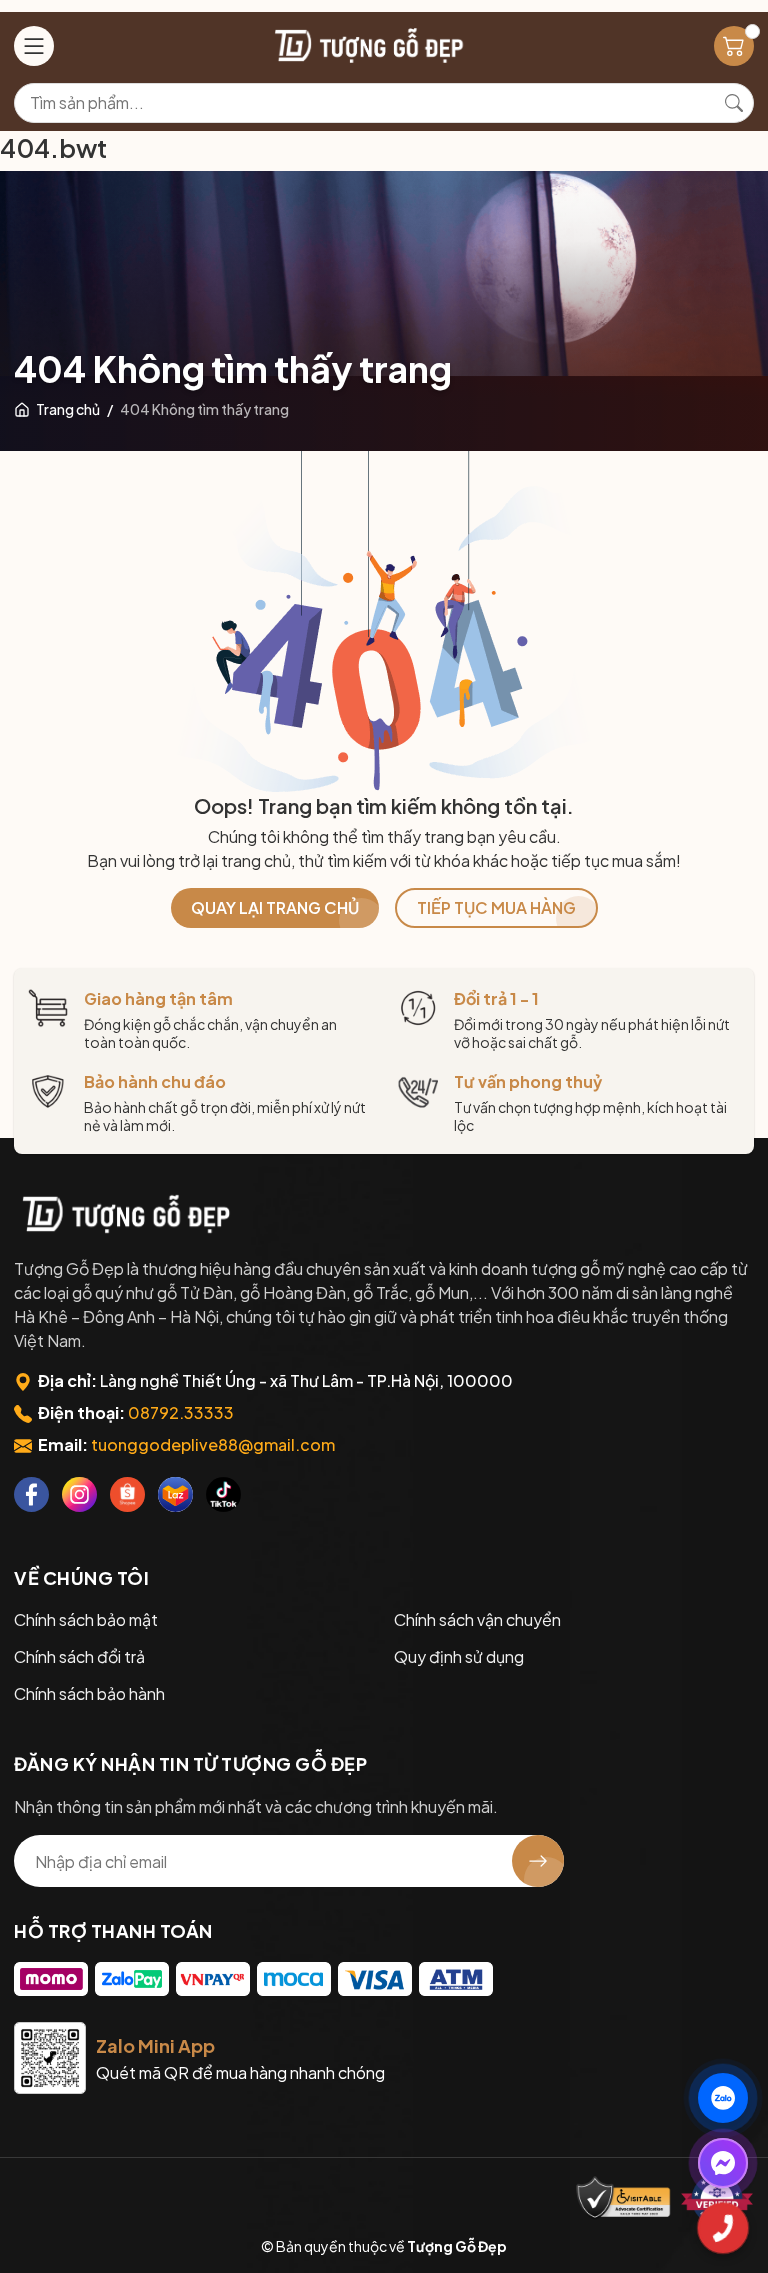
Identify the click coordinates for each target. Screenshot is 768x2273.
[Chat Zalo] (723, 2098)
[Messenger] (723, 2163)
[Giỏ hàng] (734, 46)
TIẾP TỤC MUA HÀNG (496, 907)
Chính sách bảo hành (89, 1693)
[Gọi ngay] (723, 2228)
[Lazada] (175, 1494)
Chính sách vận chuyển (477, 1619)
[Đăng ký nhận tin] (538, 1861)
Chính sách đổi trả (79, 1656)
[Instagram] (79, 1494)
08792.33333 (181, 1412)
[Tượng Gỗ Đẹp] (124, 1214)
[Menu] (34, 46)
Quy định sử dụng (459, 1656)
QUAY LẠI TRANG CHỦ (275, 907)
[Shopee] (127, 1494)
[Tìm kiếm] (734, 103)
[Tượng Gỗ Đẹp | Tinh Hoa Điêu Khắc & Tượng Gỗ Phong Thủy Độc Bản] (367, 45)
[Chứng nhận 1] (624, 2199)
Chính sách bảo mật (86, 1619)
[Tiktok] (223, 1494)
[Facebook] (31, 1494)
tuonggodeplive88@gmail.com (213, 1444)
